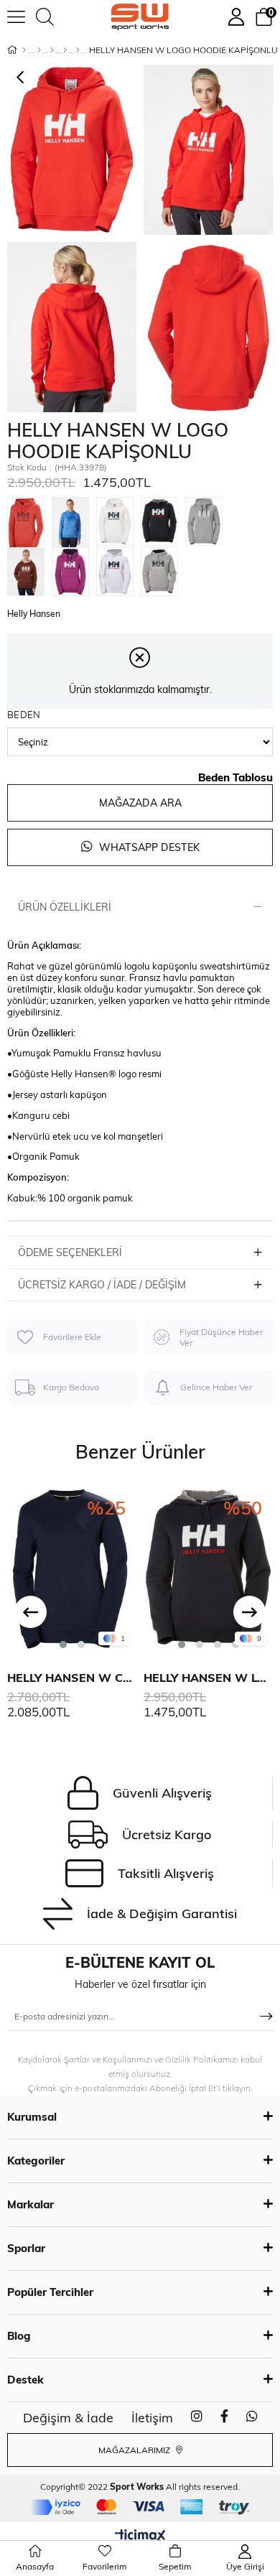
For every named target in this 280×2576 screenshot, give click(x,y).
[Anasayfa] (24, 50)
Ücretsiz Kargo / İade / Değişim (102, 1285)
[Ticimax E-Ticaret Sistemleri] (140, 2537)
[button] (63, 1645)
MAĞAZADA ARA (140, 803)
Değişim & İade (68, 2418)
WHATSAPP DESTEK (148, 847)
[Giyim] (52, 50)
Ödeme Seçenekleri (70, 1252)
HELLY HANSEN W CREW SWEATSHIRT (72, 1678)
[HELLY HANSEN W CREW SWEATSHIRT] (72, 1568)
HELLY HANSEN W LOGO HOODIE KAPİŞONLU (208, 1678)
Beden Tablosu (235, 777)
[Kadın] (39, 50)
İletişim (152, 2418)
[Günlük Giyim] (78, 50)
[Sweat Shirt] (65, 50)
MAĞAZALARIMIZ (135, 2450)
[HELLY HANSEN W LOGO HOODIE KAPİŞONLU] (29, 522)
